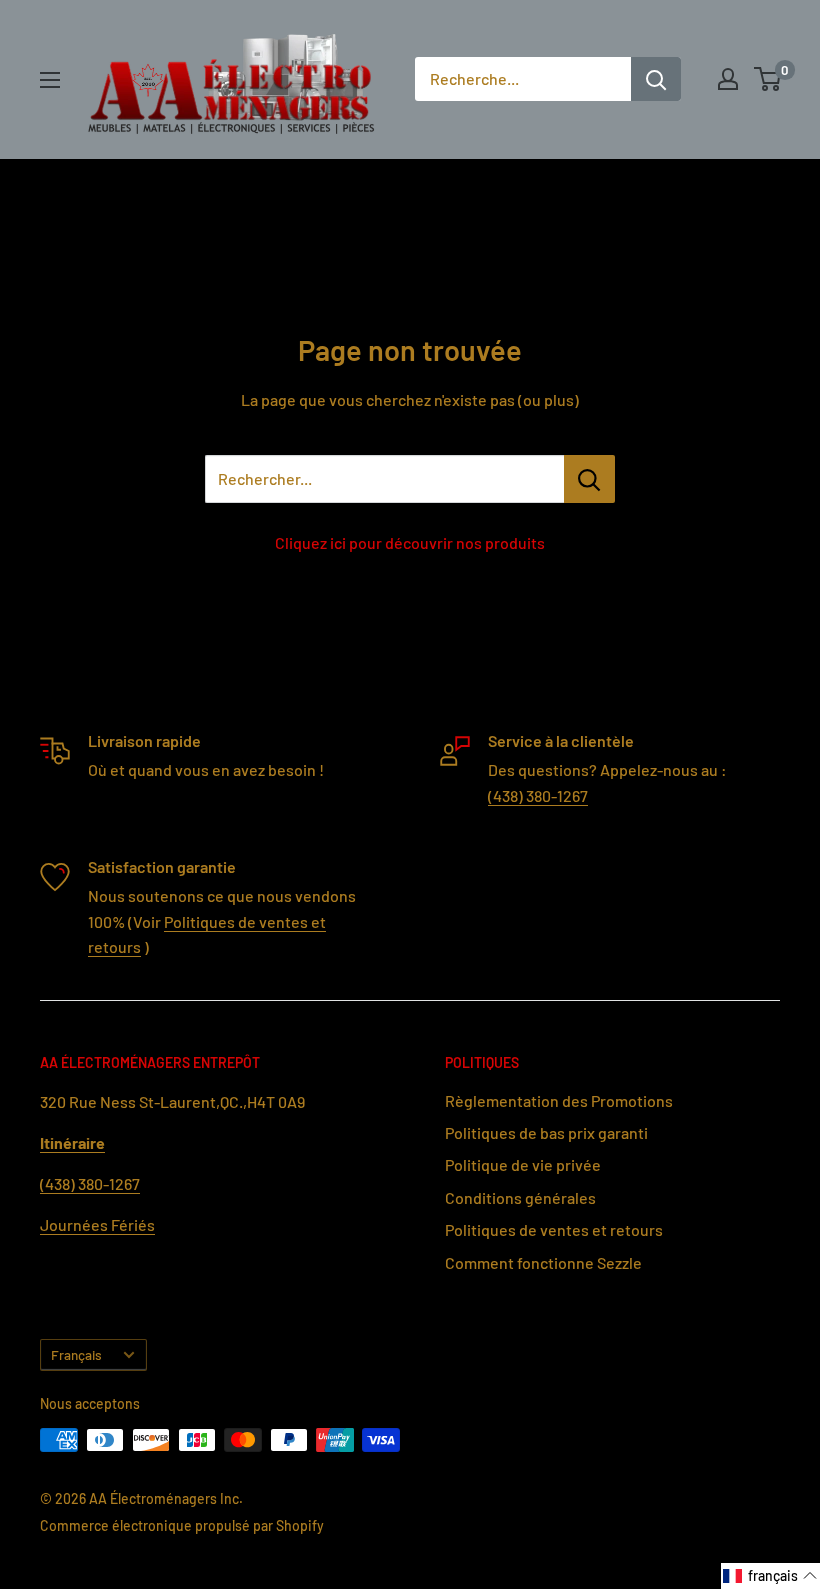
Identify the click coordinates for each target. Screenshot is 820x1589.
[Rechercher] (656, 79)
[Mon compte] (728, 79)
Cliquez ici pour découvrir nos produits (410, 542)
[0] (768, 79)
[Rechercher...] (589, 479)
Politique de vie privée (523, 1164)
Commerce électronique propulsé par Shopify (182, 1525)
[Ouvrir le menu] (50, 80)
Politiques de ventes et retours (554, 1229)
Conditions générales (520, 1197)
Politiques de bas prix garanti (546, 1132)
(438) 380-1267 (538, 795)
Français (76, 1354)
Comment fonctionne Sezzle (543, 1262)
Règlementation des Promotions (559, 1100)
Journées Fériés (97, 1224)
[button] (770, 1576)
